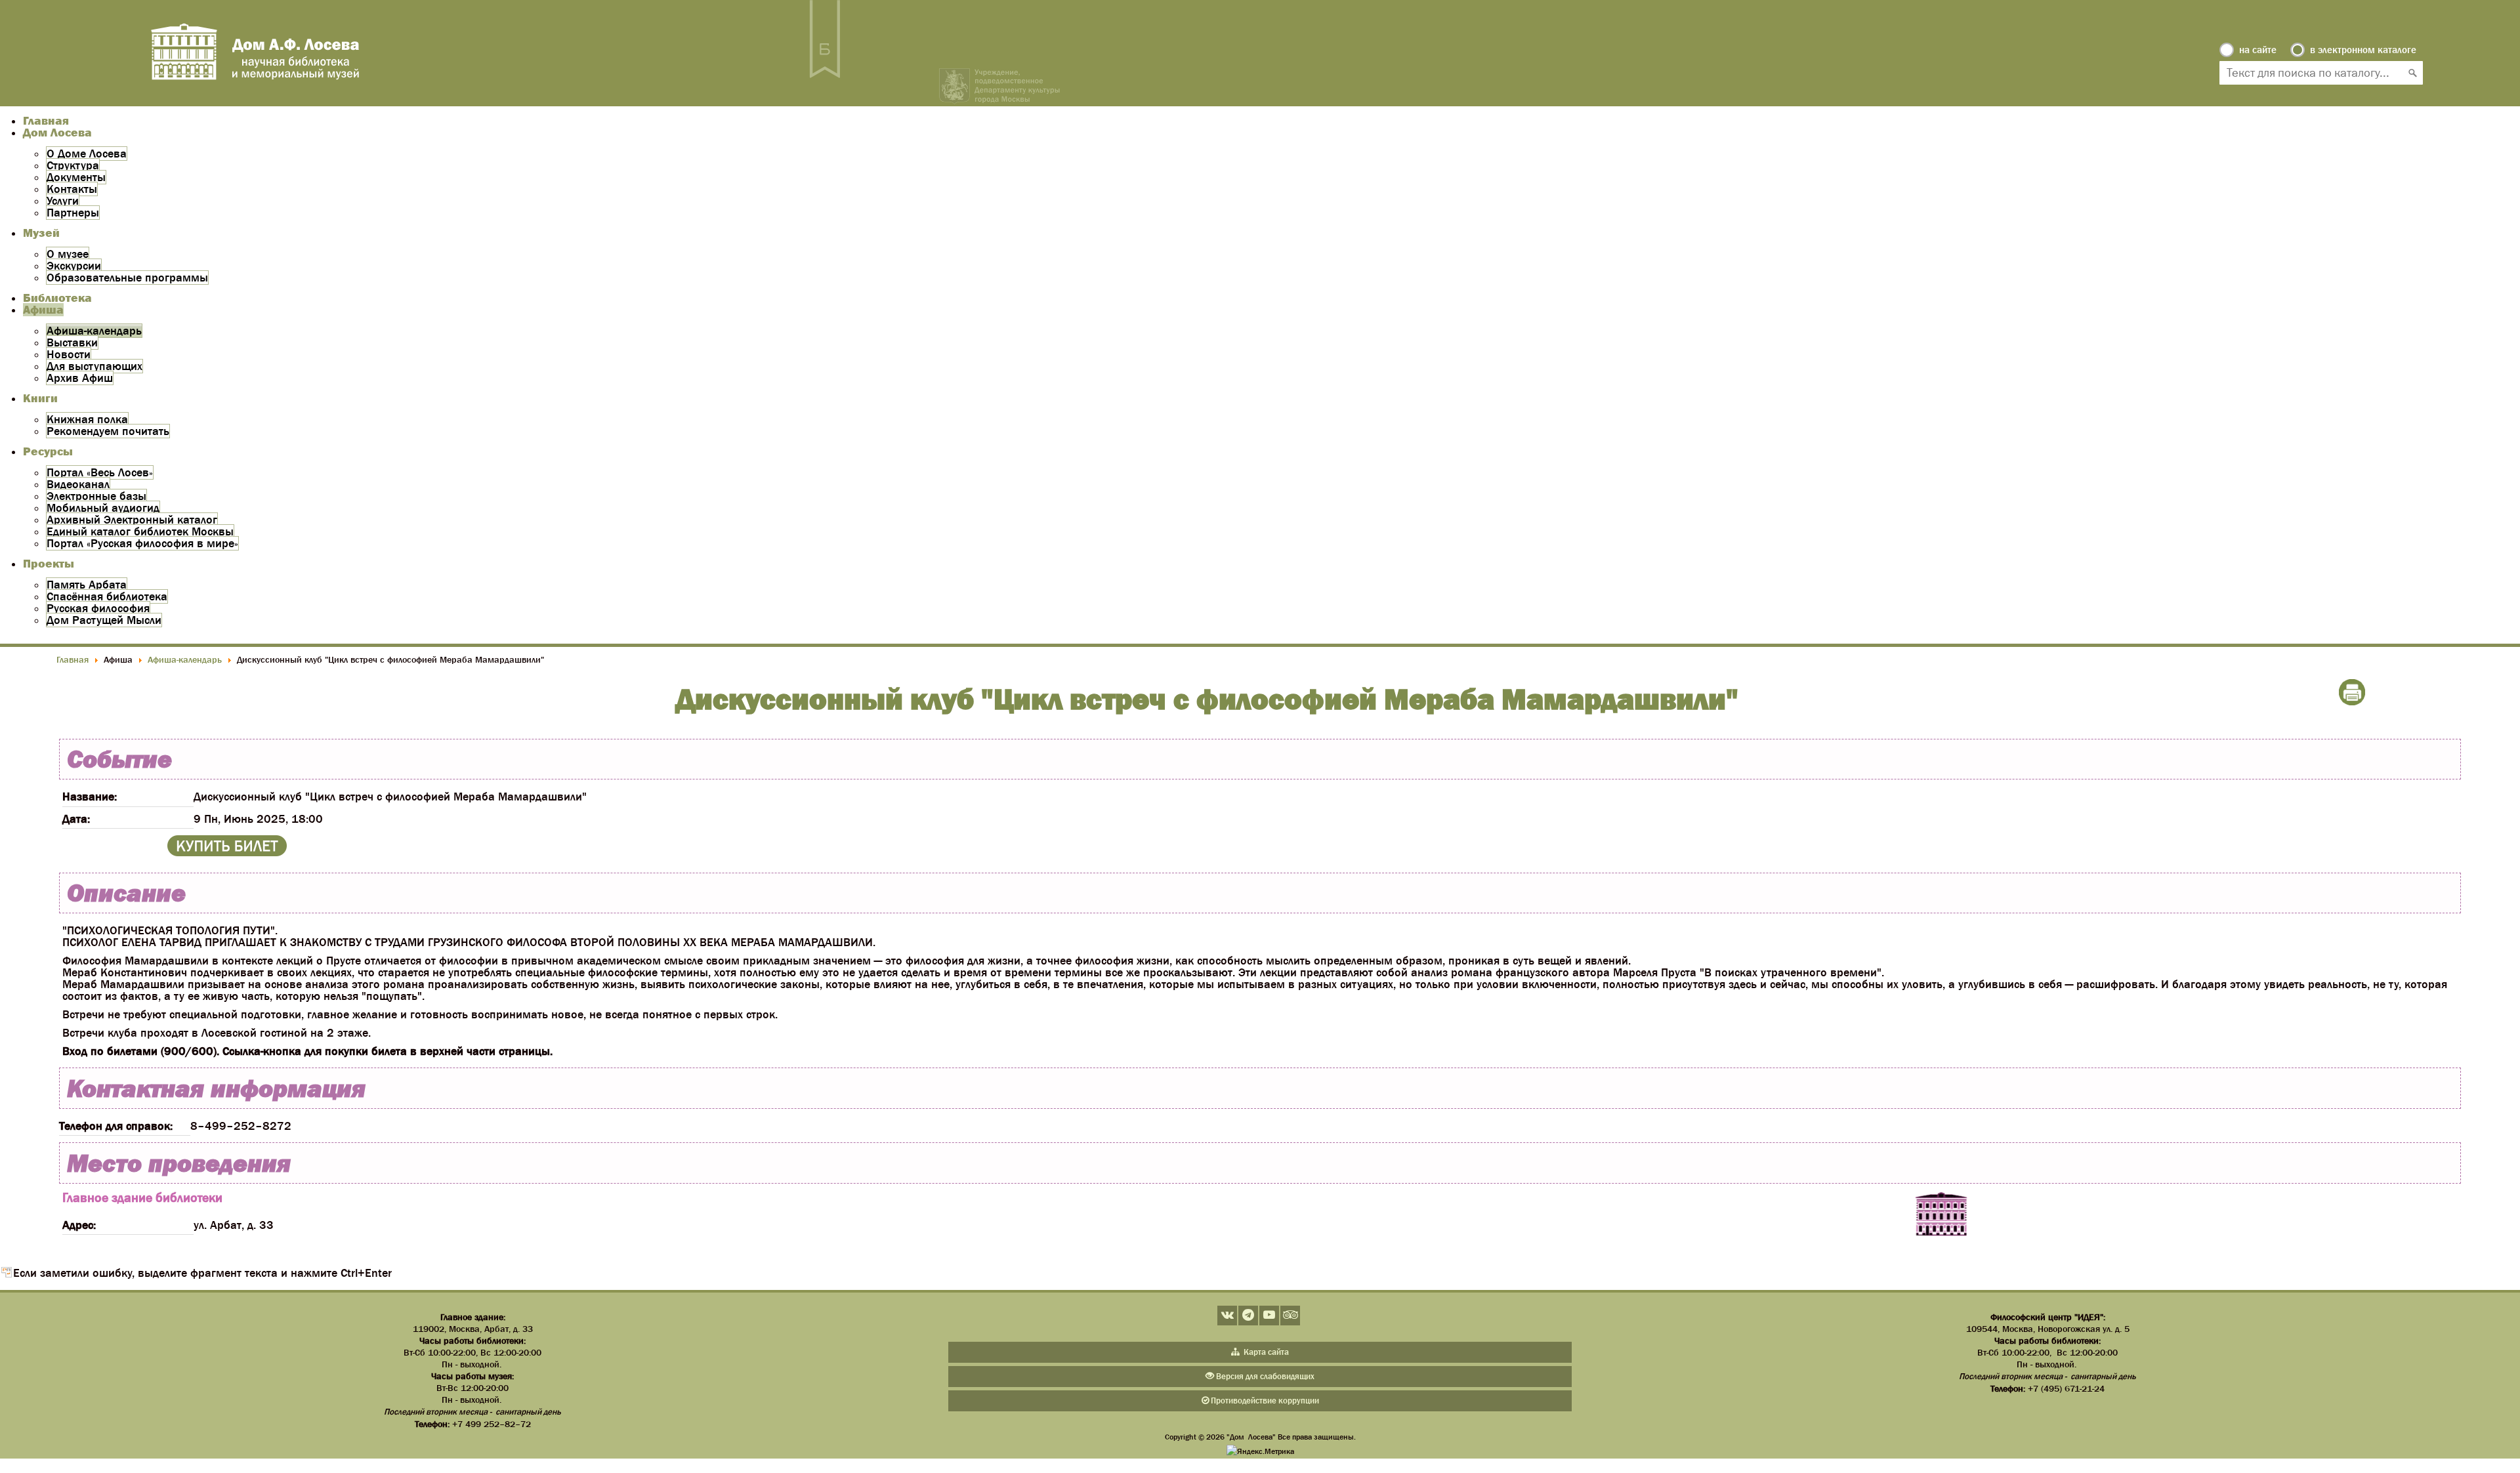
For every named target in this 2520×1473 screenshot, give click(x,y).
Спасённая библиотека (107, 596)
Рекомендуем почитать (108, 431)
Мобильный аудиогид (103, 508)
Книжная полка (87, 419)
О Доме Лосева (87, 154)
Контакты (72, 189)
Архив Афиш (80, 378)
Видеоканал (78, 484)
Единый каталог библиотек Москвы (140, 531)
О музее (68, 254)
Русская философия (98, 608)
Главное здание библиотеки (142, 1197)
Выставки (72, 342)
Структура (73, 165)
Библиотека (57, 298)
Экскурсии (74, 266)
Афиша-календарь (94, 331)
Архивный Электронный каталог (132, 520)
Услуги (63, 201)
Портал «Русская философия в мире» (142, 543)
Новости (69, 354)
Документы (76, 177)
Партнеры (73, 213)
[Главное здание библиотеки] (1941, 1215)
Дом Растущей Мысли (104, 620)
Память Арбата (87, 585)
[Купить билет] (227, 852)
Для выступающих (94, 366)
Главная (46, 121)
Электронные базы (96, 496)
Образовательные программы (127, 278)
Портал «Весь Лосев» (100, 472)
